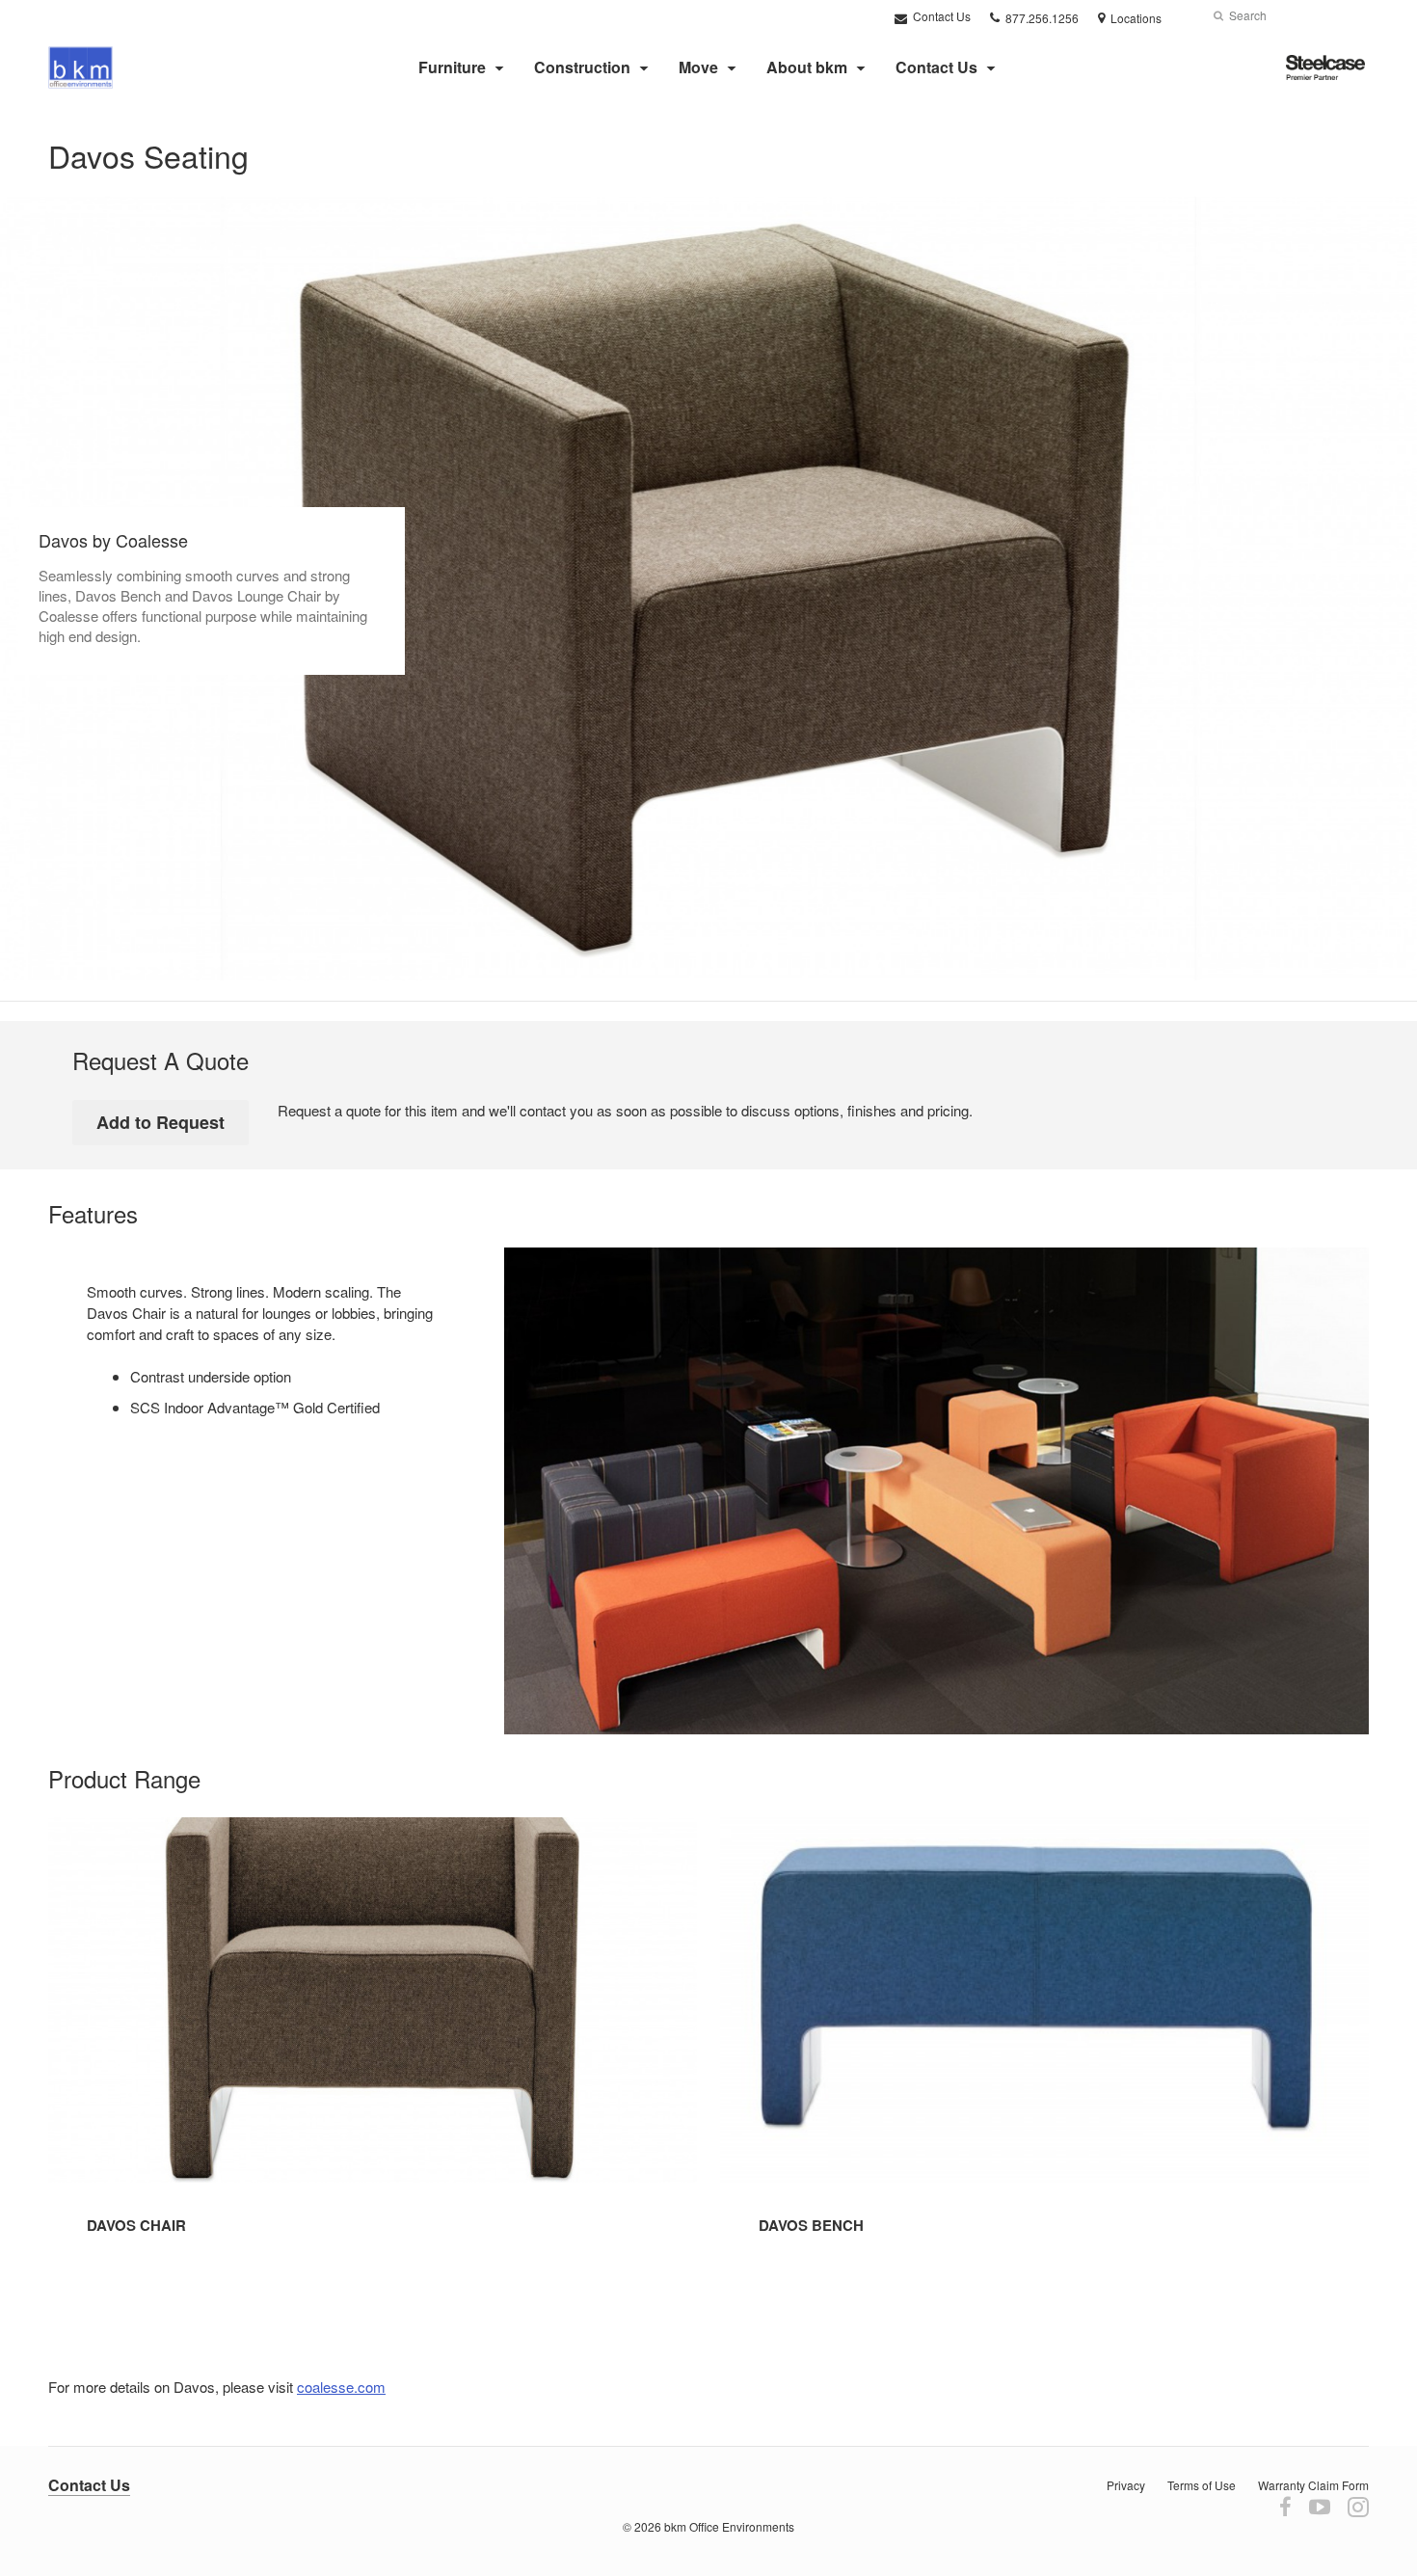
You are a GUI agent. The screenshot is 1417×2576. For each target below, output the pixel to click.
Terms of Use (1202, 2485)
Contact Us (940, 16)
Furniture (452, 67)
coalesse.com (341, 2387)
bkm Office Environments (729, 2526)
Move (698, 67)
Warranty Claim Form (1313, 2485)
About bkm (807, 67)
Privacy (1126, 2485)
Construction (582, 67)
